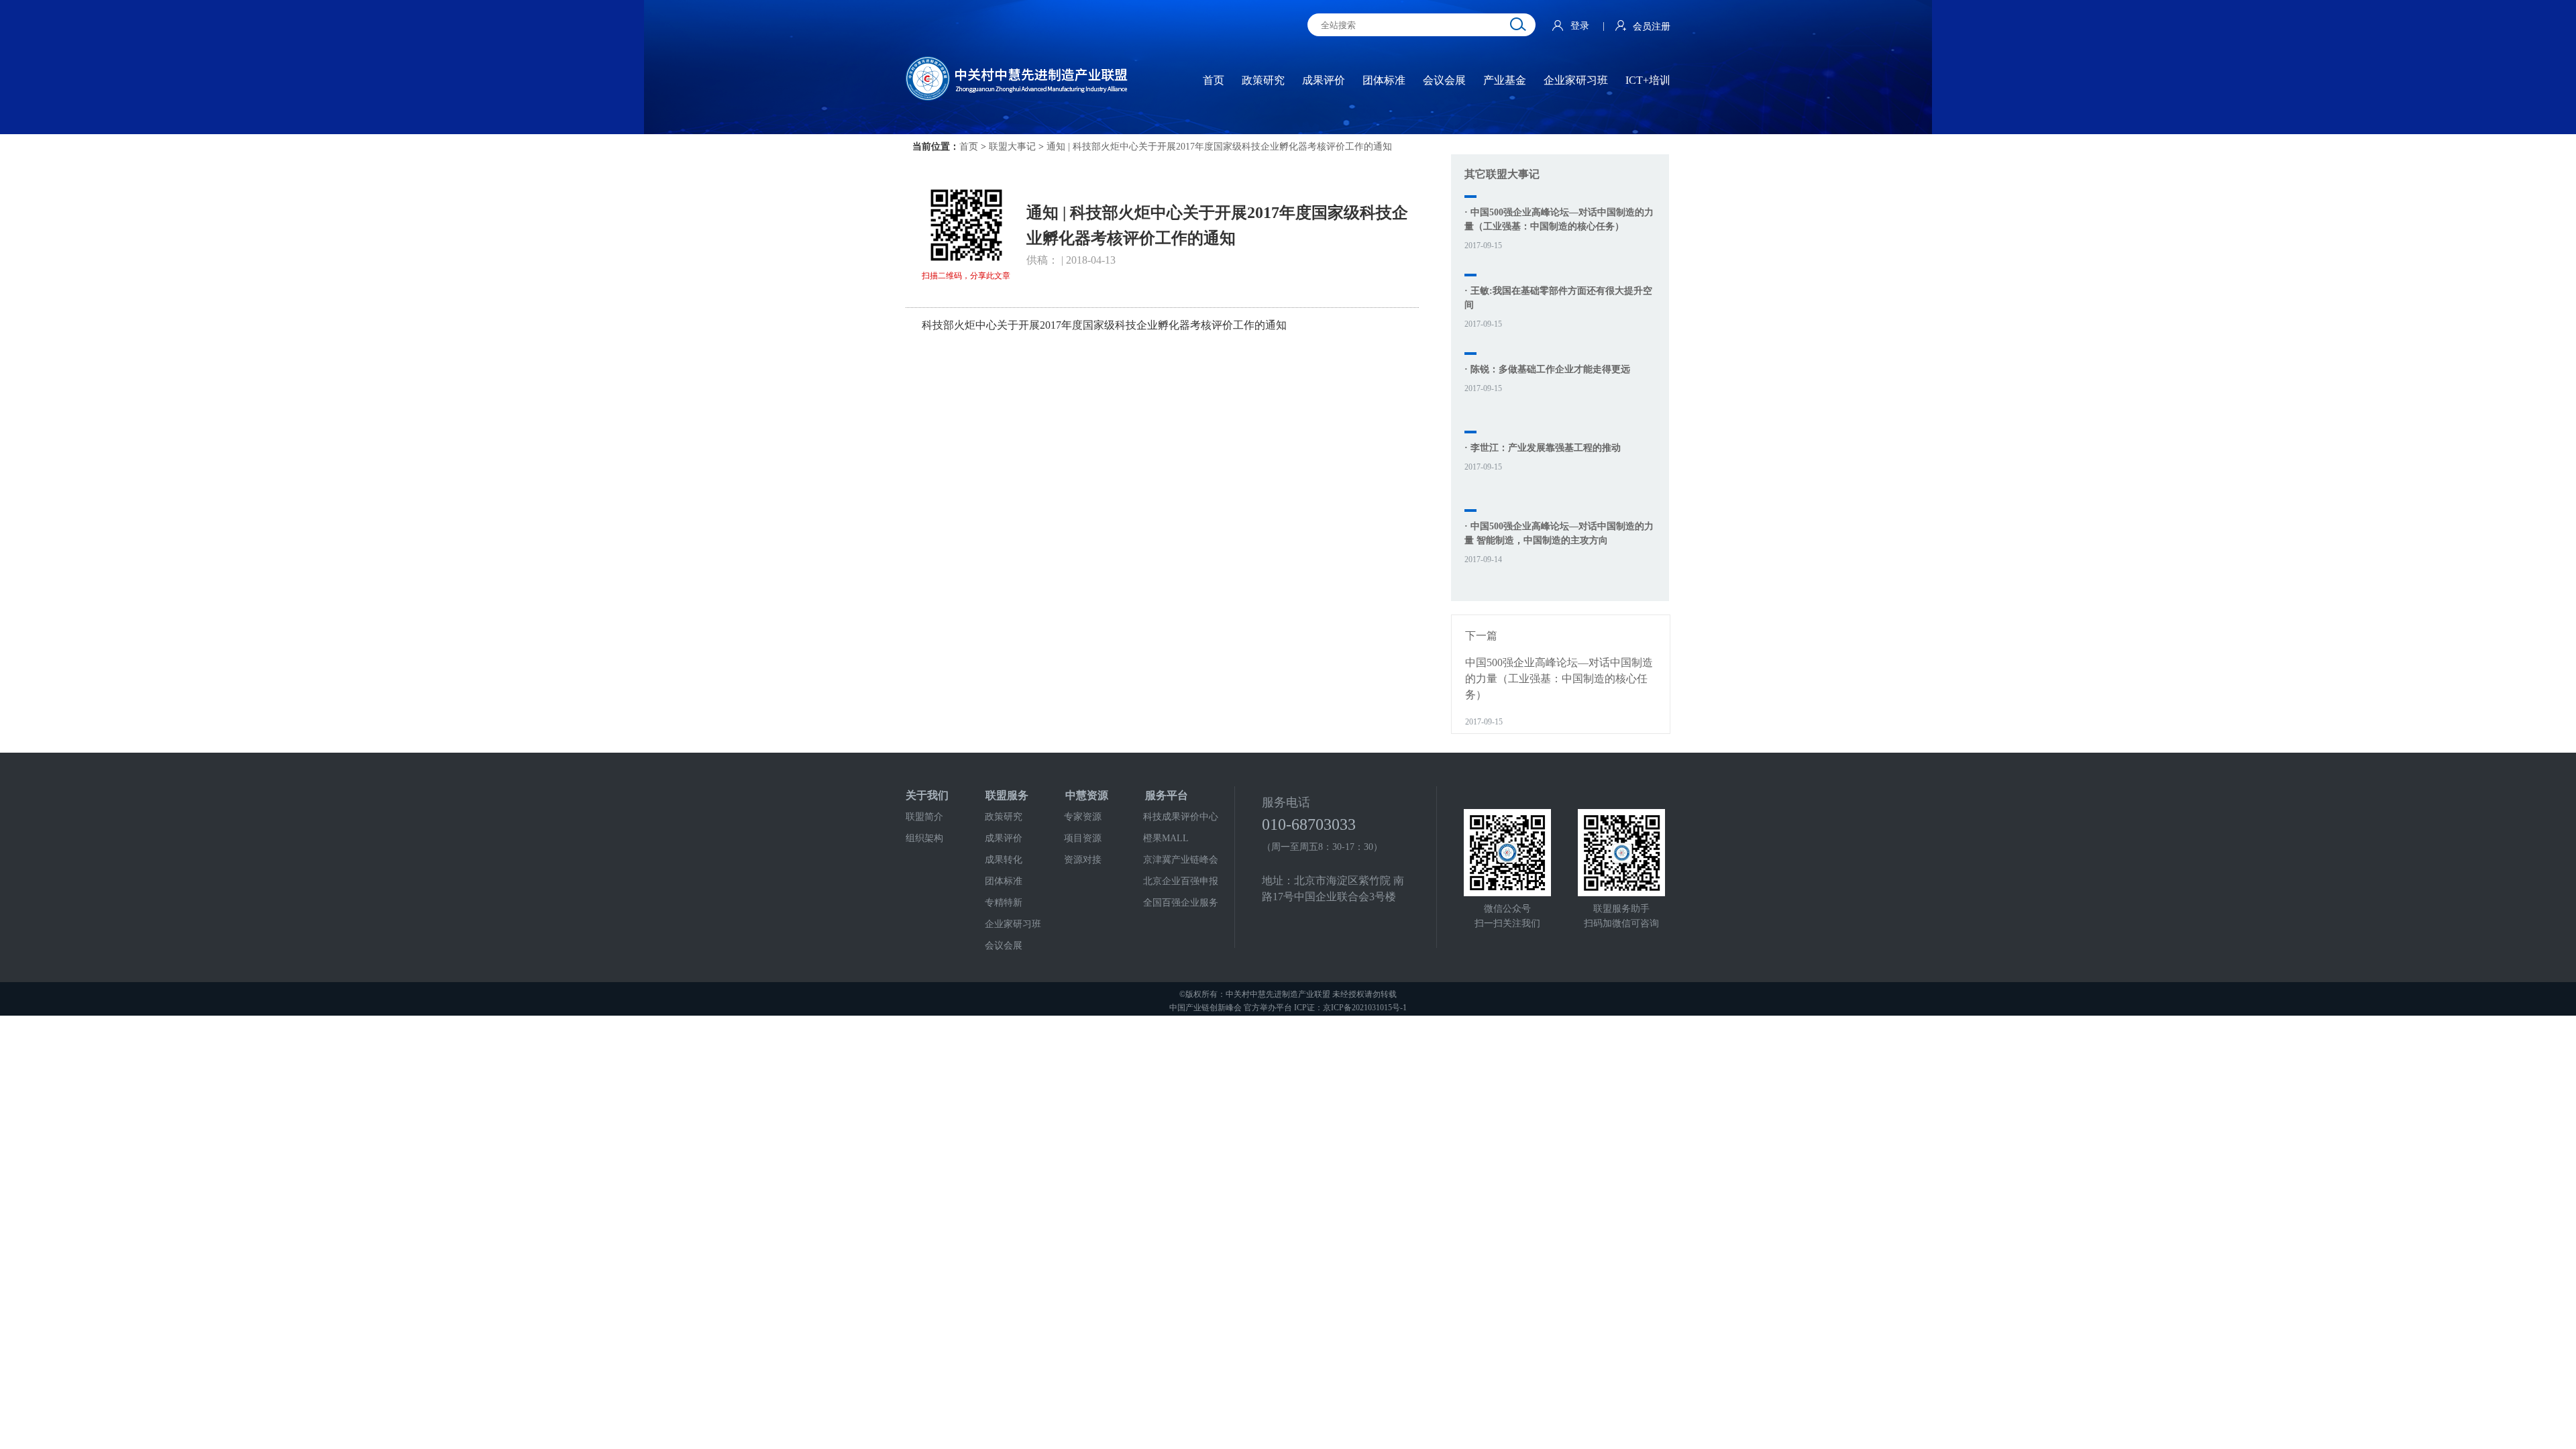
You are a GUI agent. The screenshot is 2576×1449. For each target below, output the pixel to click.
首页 (969, 147)
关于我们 (927, 795)
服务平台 (1167, 795)
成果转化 (1004, 860)
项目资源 (1083, 838)
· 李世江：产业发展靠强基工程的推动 (1543, 448)
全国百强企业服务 (1181, 903)
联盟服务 (1007, 795)
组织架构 (924, 838)
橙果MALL (1166, 838)
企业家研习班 (1013, 924)
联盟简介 (924, 817)
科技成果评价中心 (1181, 817)
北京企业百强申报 (1181, 881)
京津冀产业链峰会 (1181, 860)
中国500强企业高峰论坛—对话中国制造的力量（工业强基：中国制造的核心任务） (1559, 679)
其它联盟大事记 (1502, 174)
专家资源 (1083, 817)
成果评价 (1004, 838)
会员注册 (1652, 26)
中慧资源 (1087, 795)
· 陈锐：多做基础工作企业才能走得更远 (1547, 369)
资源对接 (1083, 860)
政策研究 (1004, 817)
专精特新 (1004, 903)
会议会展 (1004, 946)
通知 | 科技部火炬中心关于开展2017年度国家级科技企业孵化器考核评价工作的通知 (1219, 147)
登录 (1581, 26)
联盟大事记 (1012, 147)
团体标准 (1004, 881)
